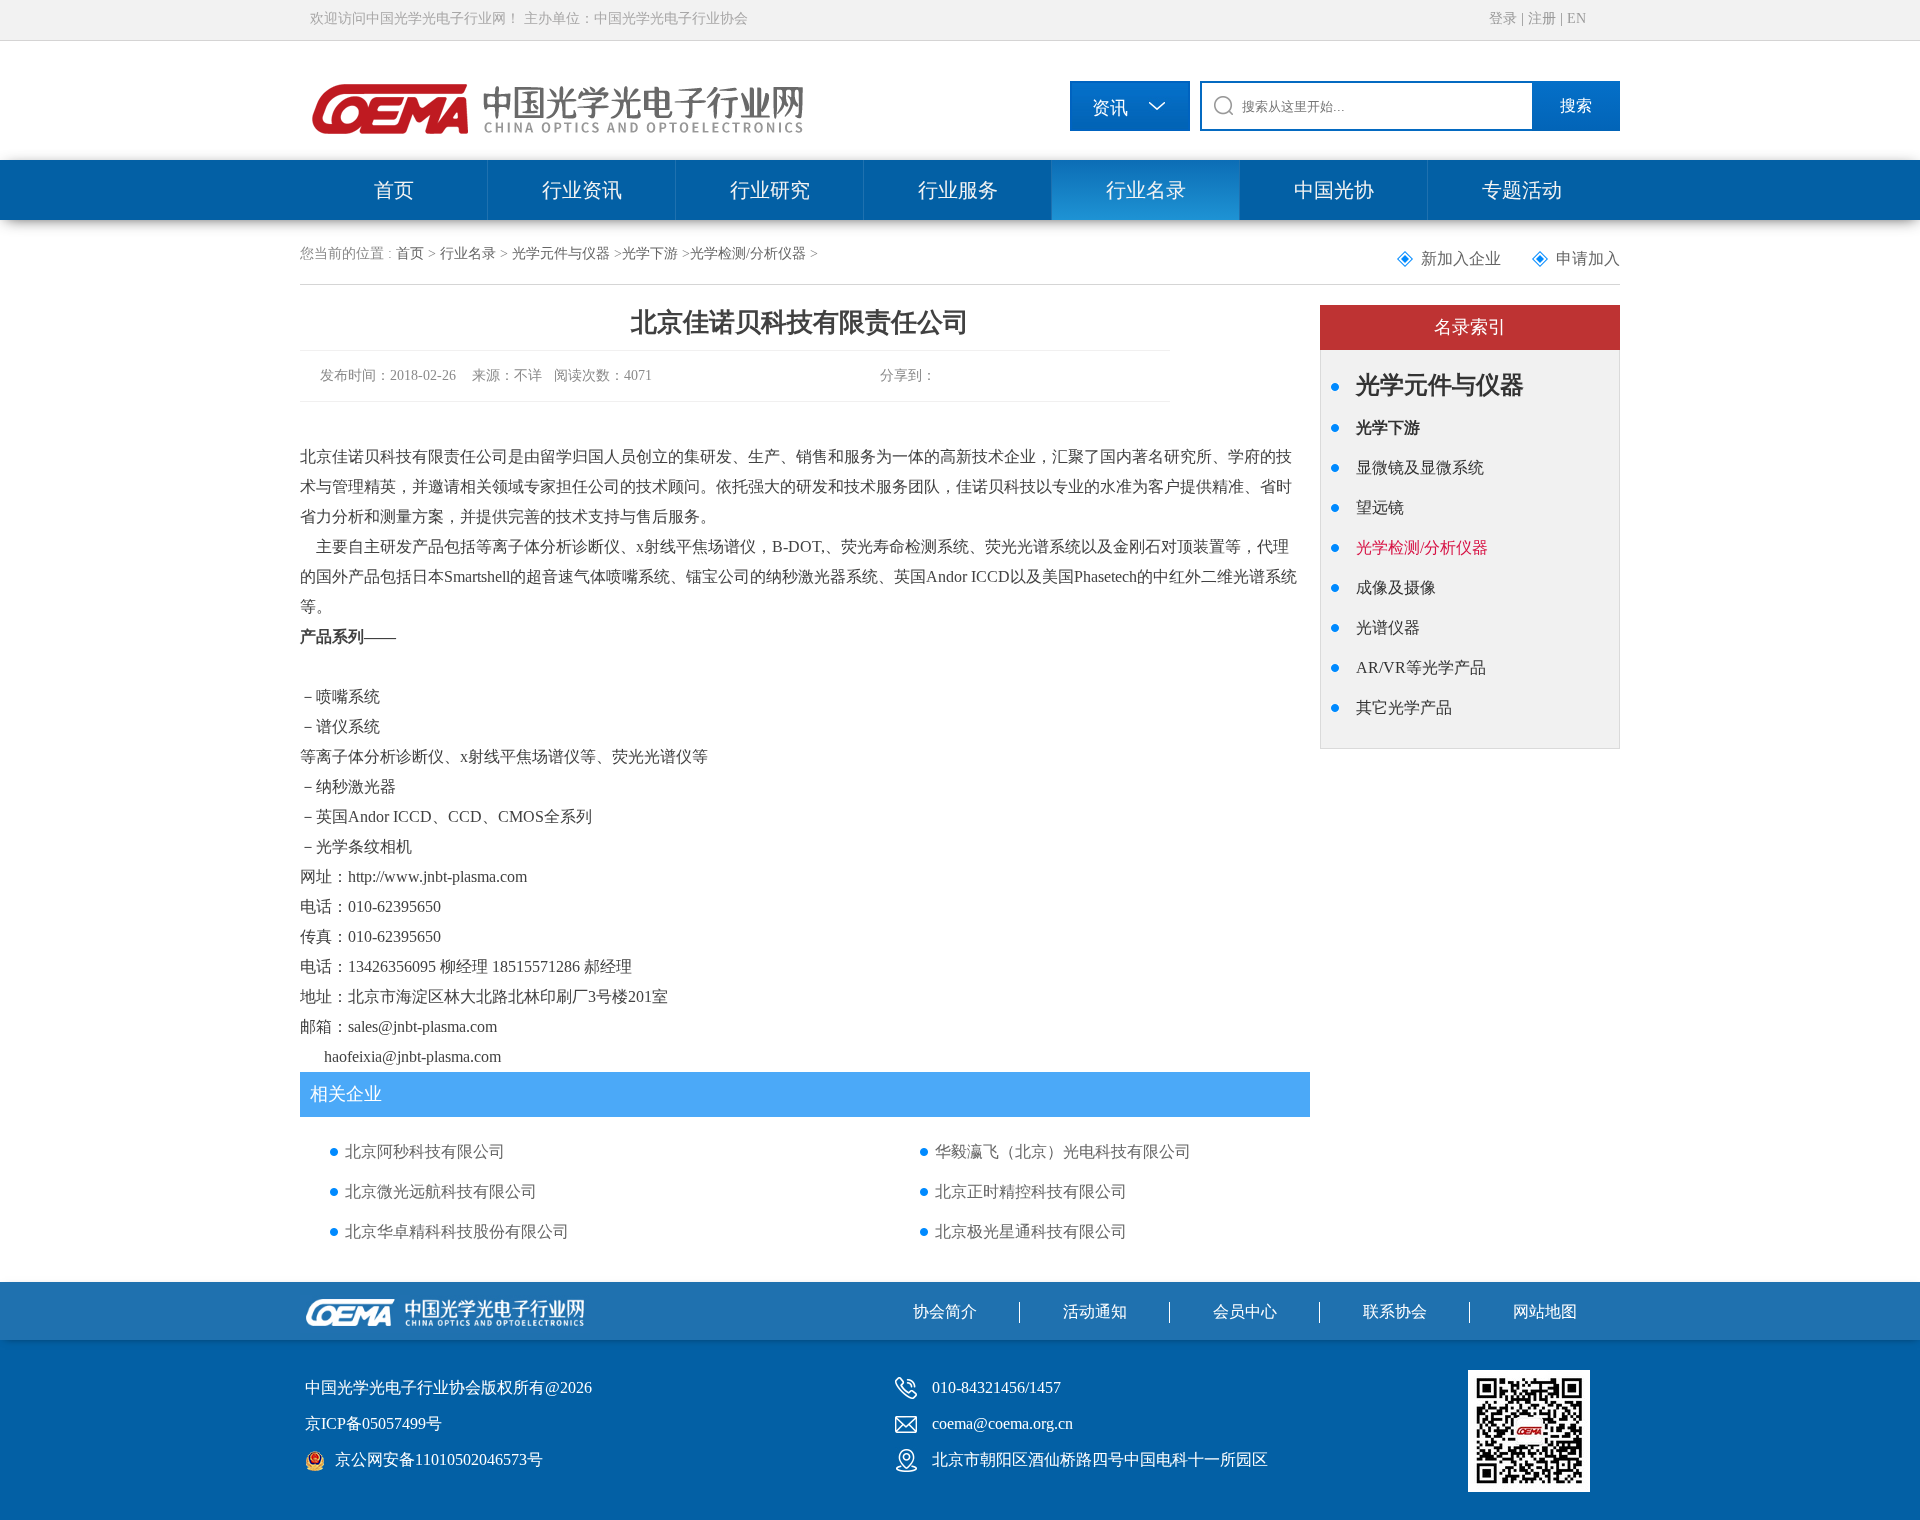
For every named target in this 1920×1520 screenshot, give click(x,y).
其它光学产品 (1404, 707)
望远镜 (1380, 507)
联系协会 (1395, 1311)
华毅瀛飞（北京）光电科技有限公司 (1063, 1151)
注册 (1542, 18)
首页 (394, 190)
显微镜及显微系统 (1420, 467)
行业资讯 (582, 190)
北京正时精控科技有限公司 (1031, 1191)
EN (1576, 18)
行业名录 (1146, 190)
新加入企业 (1461, 258)
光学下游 (650, 253)
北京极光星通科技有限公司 (1031, 1231)
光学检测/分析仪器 (748, 253)
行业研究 (770, 190)
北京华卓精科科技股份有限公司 (457, 1231)
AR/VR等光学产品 (1421, 667)
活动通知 (1095, 1311)
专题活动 (1522, 190)
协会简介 (945, 1311)
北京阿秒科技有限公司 (425, 1151)
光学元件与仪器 (561, 253)
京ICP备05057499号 (373, 1423)
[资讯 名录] (1130, 109)
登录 (1503, 18)
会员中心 (1245, 1311)
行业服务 (958, 190)
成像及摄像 (1396, 587)
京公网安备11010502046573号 (439, 1459)
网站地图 (1545, 1311)
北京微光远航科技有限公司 (441, 1191)
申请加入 (1588, 258)
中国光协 (1334, 190)
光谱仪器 (1388, 627)
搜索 (1576, 105)
